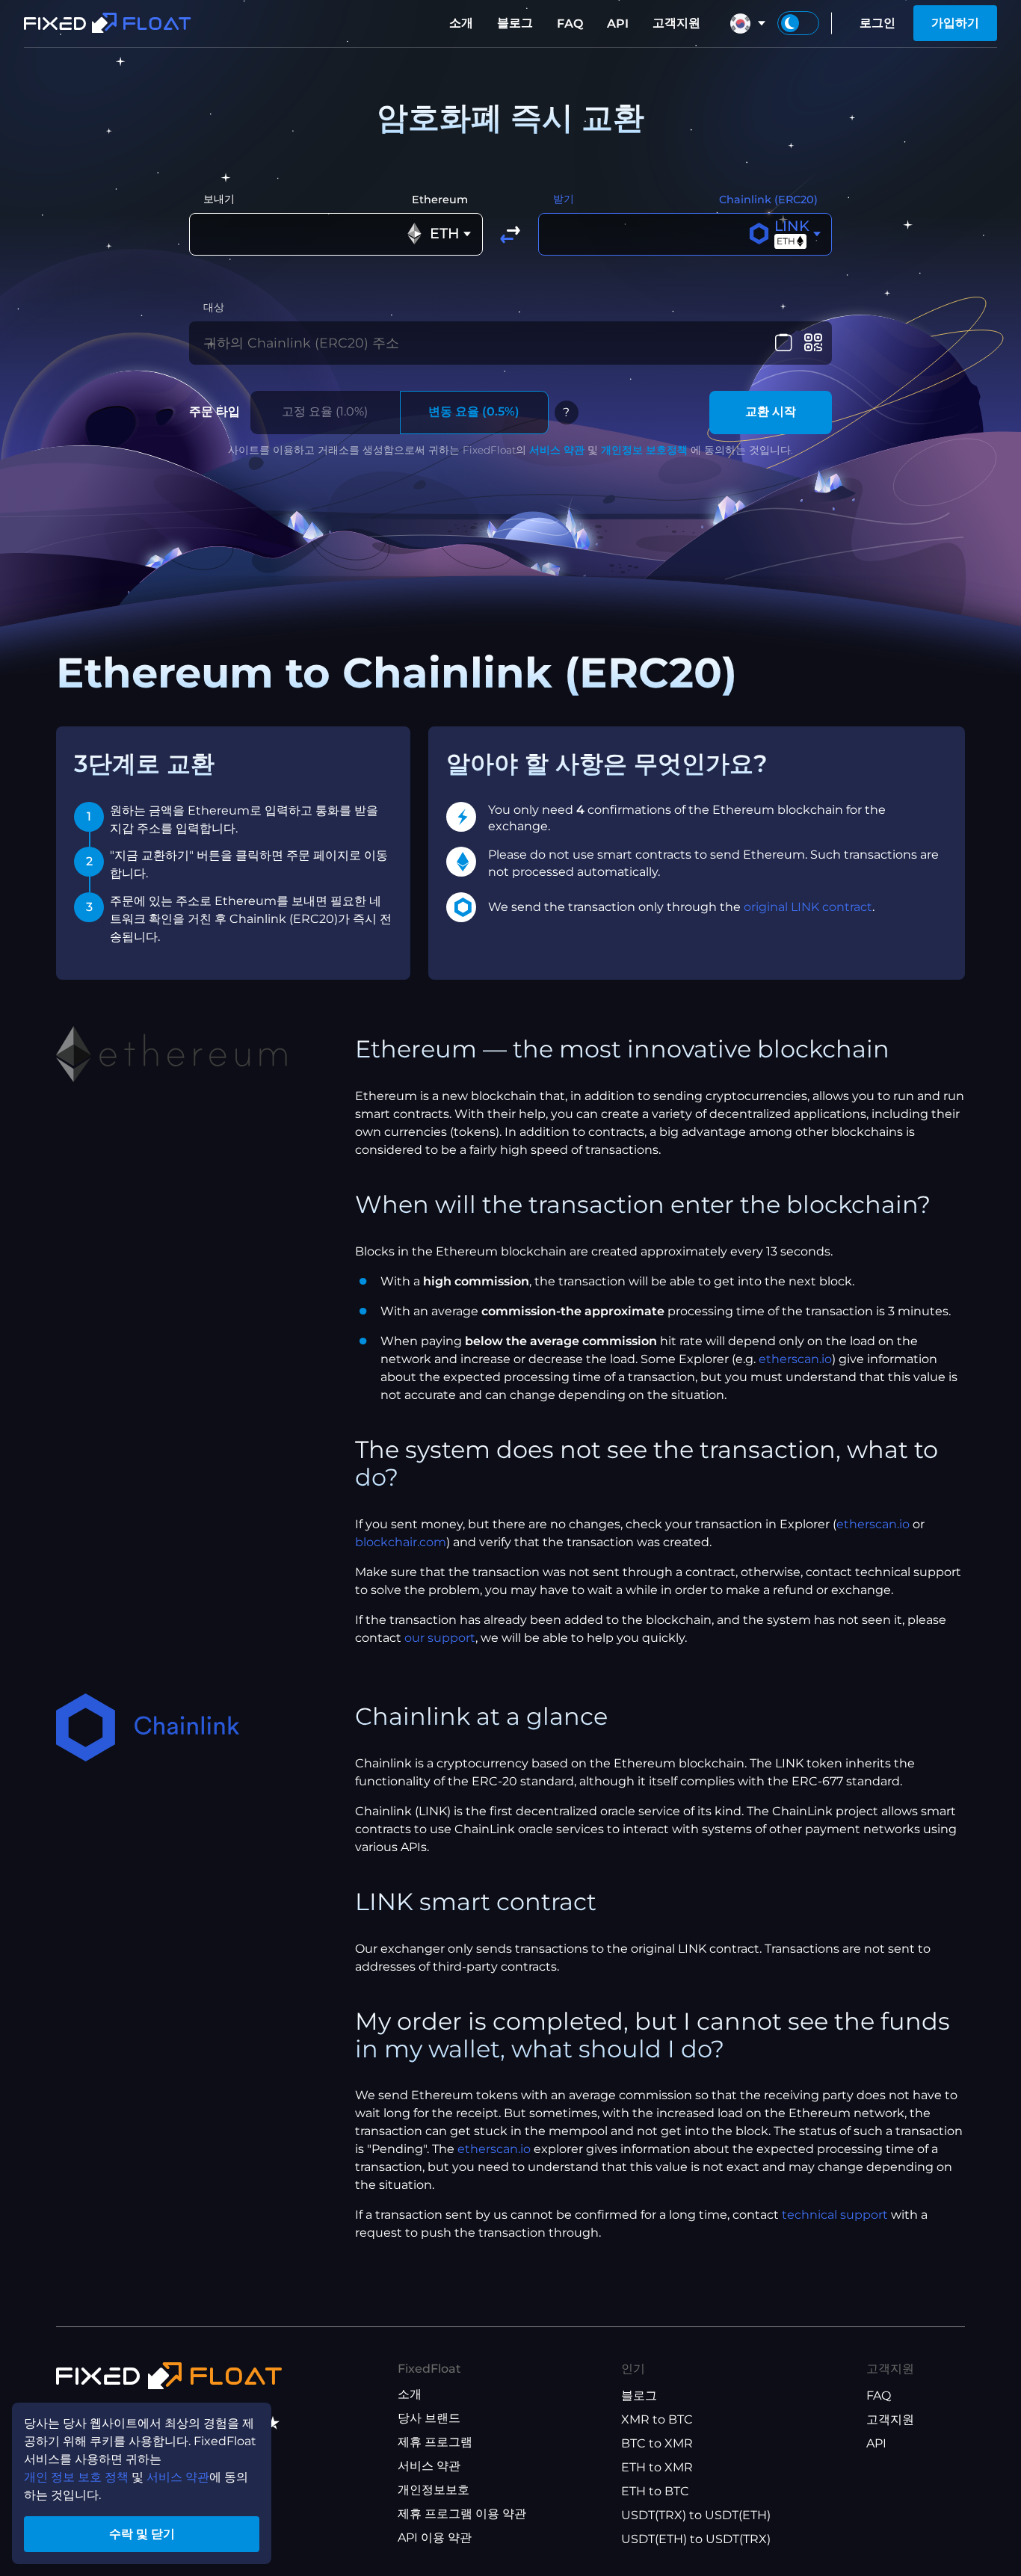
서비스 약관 (557, 450)
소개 (461, 23)
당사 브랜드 (429, 2418)
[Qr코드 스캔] (813, 343)
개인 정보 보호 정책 (76, 2477)
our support (440, 1638)
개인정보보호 (434, 2490)
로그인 (877, 23)
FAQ (570, 24)
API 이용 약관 (435, 2538)
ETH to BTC (655, 2491)
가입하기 (955, 23)
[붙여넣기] (784, 343)
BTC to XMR (657, 2443)
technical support (835, 2215)
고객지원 (676, 23)
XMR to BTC (657, 2419)
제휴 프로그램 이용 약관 (462, 2514)
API (618, 24)
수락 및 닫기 (142, 2534)
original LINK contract (808, 907)
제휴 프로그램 (435, 2442)
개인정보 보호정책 (644, 450)
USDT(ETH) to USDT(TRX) (696, 2539)
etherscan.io (795, 1359)
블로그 (515, 23)
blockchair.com (401, 1542)
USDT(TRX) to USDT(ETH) (696, 2515)
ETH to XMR (657, 2467)
